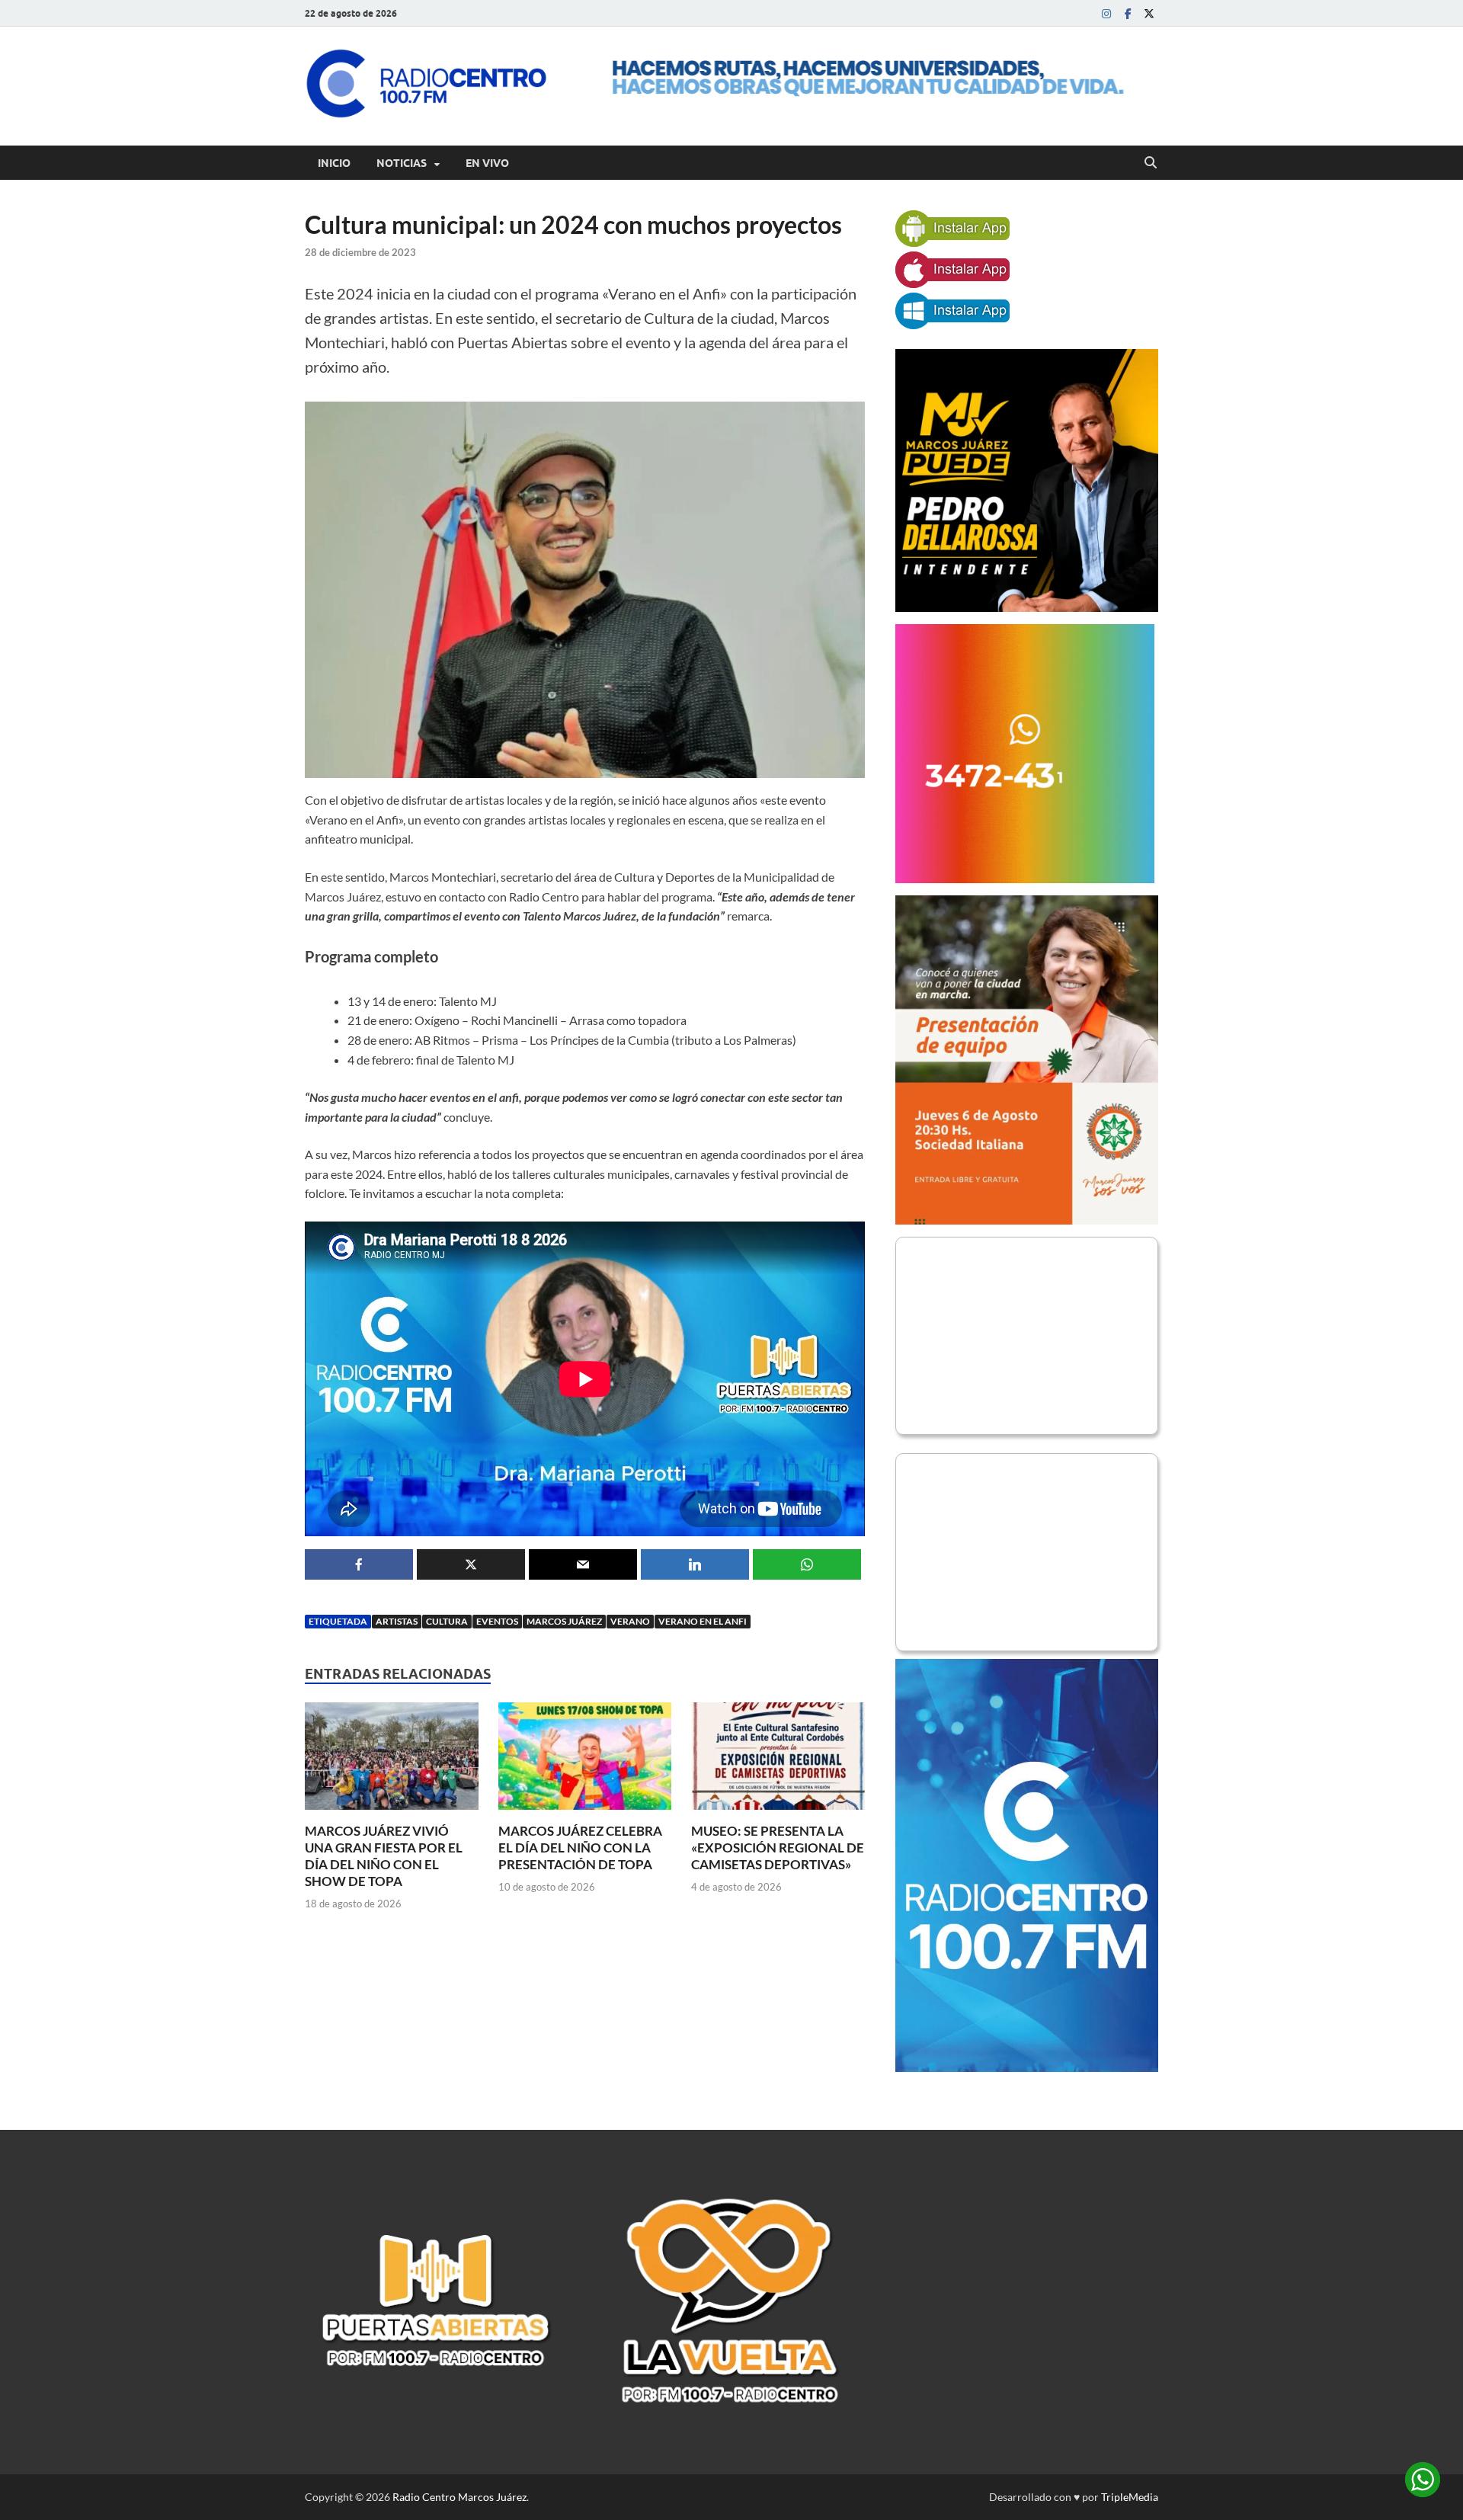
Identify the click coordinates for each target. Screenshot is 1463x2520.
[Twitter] (1149, 13)
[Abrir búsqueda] (1151, 163)
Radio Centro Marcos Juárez (459, 2497)
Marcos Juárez (564, 1621)
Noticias (402, 163)
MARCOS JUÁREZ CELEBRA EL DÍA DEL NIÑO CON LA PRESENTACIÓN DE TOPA (580, 1848)
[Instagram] (1106, 13)
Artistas (397, 1621)
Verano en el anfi (703, 1621)
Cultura (447, 1621)
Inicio (334, 163)
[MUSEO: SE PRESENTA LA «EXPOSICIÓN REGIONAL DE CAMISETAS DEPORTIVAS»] (778, 1761)
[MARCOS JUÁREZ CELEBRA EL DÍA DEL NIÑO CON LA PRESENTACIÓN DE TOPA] (585, 1761)
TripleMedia (1130, 2497)
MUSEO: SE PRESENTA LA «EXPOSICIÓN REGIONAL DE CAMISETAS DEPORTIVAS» (778, 1848)
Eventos (497, 1621)
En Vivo (487, 163)
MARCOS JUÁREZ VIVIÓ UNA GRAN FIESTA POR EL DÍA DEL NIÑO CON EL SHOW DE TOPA (384, 1856)
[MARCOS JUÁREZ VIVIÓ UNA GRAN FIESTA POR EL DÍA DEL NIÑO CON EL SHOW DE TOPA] (392, 1761)
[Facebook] (1128, 13)
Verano (630, 1621)
